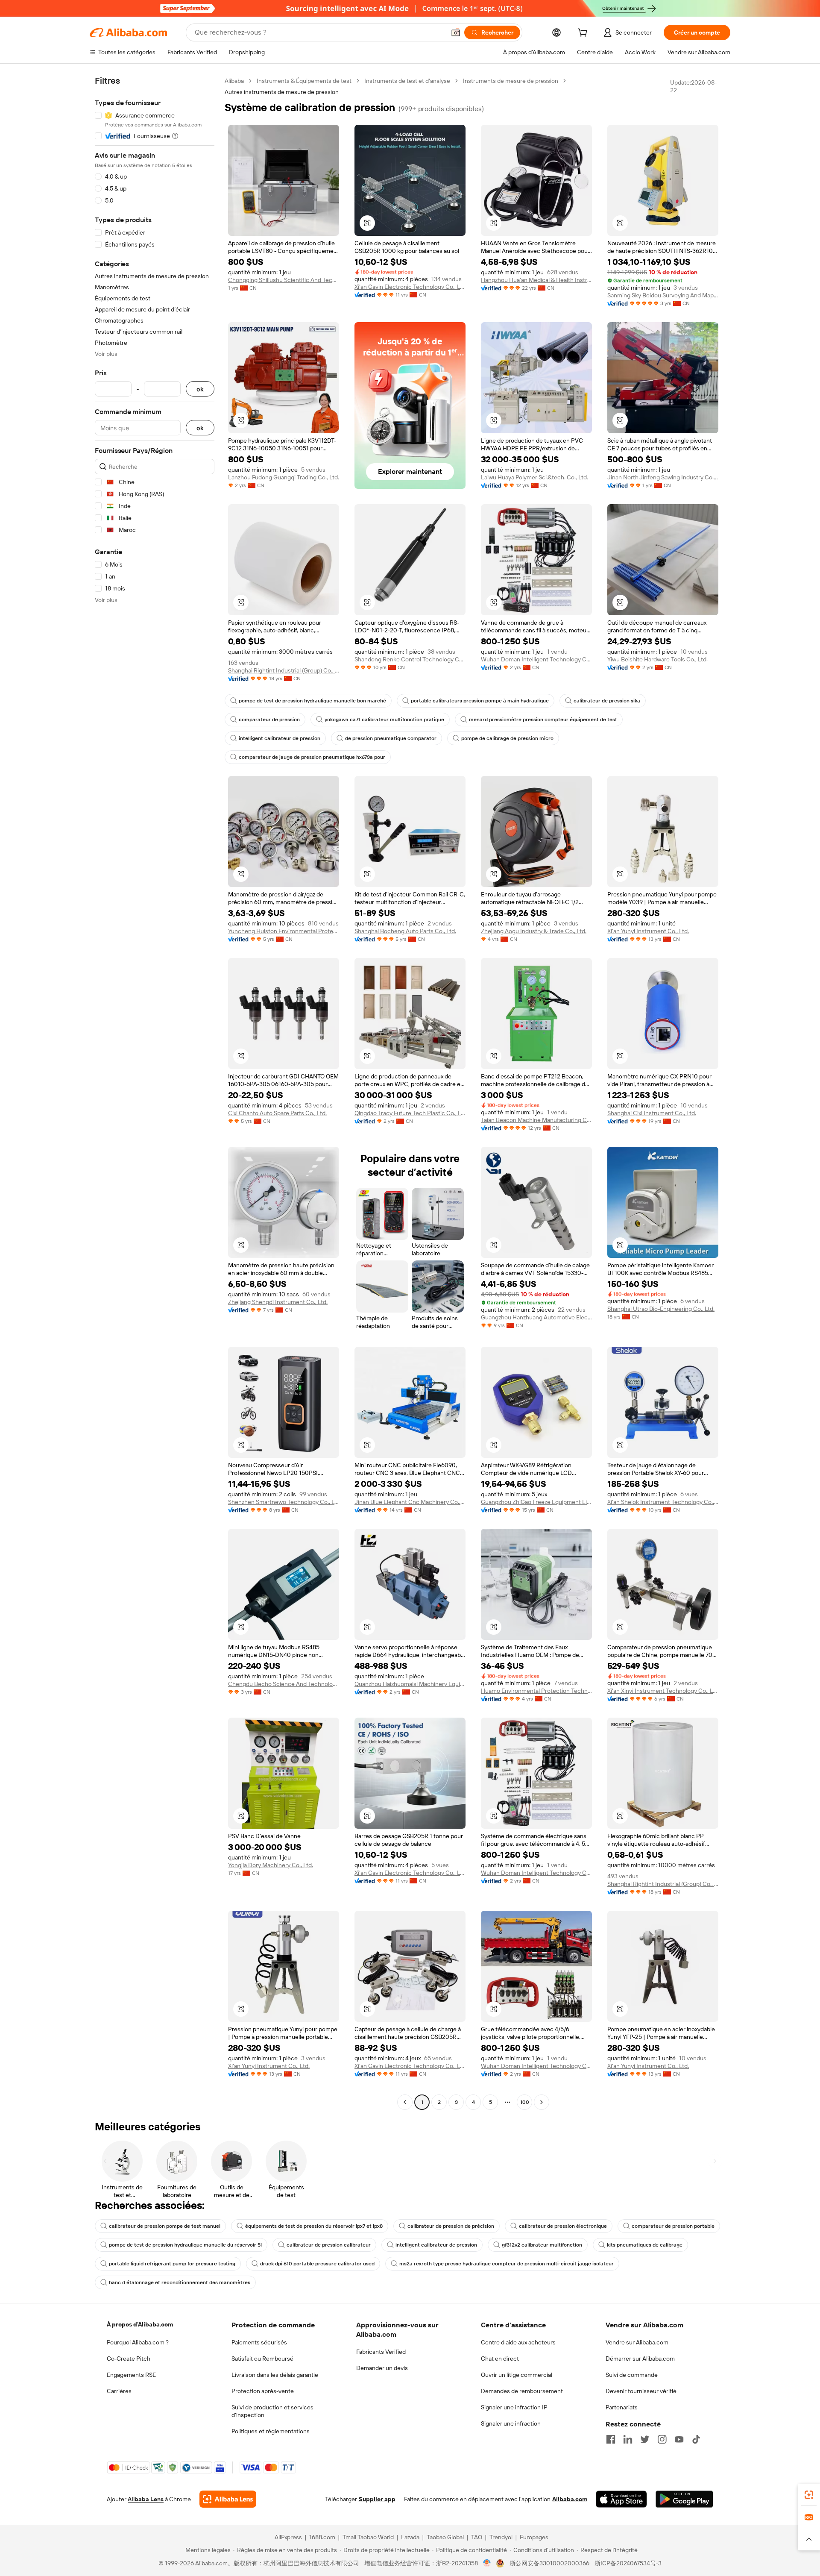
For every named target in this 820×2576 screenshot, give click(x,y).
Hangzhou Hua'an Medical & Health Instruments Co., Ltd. (536, 280)
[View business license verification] (487, 2563)
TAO (477, 2537)
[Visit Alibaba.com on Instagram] (662, 2439)
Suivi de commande (632, 2375)
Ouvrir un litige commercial (517, 2375)
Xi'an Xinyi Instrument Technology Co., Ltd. (663, 1691)
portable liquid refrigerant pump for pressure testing (172, 2264)
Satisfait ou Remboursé (262, 2359)
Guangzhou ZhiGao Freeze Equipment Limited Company (536, 1502)
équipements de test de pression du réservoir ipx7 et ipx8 (314, 2226)
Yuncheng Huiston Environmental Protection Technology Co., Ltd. (284, 931)
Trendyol (501, 2537)
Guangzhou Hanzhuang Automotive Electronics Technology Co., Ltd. (536, 1317)
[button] (456, 32)
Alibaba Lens (146, 2499)
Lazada (410, 2537)
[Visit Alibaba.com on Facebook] (611, 2439)
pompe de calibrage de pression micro (507, 738)
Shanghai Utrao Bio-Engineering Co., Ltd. (661, 1309)
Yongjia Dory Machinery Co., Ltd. (271, 1865)
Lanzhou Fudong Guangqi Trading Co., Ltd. (284, 477)
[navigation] (155, 1093)
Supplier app (377, 2499)
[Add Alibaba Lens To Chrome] (228, 2499)
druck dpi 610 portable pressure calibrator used (317, 2264)
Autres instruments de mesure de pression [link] (282, 92)
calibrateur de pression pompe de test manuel (165, 2226)
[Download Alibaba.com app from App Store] (621, 2499)
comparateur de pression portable (673, 2226)
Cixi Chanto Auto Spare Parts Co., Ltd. (277, 1113)
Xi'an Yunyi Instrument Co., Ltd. (648, 931)
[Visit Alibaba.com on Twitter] (645, 2439)
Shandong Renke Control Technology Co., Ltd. (410, 659)
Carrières (119, 2391)
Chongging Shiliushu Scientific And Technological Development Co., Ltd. (284, 280)
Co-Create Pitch (129, 2359)
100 (525, 2102)
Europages (534, 2537)
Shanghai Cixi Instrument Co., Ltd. (652, 1113)
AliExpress (288, 2537)
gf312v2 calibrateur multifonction (542, 2245)
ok (200, 389)
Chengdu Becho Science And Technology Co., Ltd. (284, 1684)
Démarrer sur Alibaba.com (640, 2359)
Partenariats (622, 2407)
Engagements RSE (131, 2375)
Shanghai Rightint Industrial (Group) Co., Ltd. (284, 670)
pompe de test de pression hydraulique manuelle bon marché (312, 701)
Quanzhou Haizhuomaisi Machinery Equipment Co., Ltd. (410, 1684)
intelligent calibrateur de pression (280, 738)
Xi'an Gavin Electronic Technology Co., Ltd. (410, 287)
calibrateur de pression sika (607, 701)
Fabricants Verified (381, 2352)
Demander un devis (382, 2368)
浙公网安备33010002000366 (549, 2563)
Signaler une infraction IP (514, 2407)
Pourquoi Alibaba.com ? (138, 2342)
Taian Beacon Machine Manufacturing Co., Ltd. (536, 1120)
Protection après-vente (263, 2391)
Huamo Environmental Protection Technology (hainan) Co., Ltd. (536, 1691)
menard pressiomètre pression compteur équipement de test (543, 720)
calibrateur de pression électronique (563, 2226)
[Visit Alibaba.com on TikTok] (696, 2439)
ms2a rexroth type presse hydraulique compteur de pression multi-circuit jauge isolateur (507, 2264)
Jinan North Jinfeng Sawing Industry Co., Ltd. (663, 477)
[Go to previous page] (405, 2102)
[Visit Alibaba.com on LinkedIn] (628, 2439)
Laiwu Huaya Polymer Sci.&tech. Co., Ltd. (534, 477)
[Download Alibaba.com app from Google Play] (684, 2499)
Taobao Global (445, 2537)
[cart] (584, 34)
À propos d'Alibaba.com (140, 2324)
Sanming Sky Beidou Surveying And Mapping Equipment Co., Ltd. (663, 295)
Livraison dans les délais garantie (275, 2375)
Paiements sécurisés (259, 2342)
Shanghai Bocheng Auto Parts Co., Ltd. (405, 931)
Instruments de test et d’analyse (407, 81)
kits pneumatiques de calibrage (645, 2245)
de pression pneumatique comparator (391, 738)
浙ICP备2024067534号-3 (628, 2563)
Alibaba (234, 81)
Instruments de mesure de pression (511, 81)
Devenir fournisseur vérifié (641, 2391)
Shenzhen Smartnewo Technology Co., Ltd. (284, 1502)
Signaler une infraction (511, 2423)
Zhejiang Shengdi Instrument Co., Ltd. (278, 1302)
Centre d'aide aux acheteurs (518, 2342)
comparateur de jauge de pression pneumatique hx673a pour (312, 757)
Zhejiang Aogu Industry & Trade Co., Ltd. (534, 931)
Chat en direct (500, 2359)
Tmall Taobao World (368, 2537)
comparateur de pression (269, 720)
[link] (809, 2495)
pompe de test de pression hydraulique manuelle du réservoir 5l (185, 2245)
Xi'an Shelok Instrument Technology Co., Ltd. (663, 1502)
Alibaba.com (570, 2499)
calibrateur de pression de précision (451, 2226)
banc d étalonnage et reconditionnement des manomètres (180, 2282)
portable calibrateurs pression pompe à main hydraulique (480, 701)
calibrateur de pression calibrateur (329, 2245)
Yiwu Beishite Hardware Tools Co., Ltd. (657, 659)
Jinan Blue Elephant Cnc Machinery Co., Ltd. (410, 1502)
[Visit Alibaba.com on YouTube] (679, 2439)
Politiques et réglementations (271, 2431)
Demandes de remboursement (522, 2391)
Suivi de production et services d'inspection (272, 2411)
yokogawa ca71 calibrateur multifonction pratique (384, 720)
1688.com (322, 2537)
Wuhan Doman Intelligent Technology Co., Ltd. (536, 659)
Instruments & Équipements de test (304, 81)
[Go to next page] (542, 2102)
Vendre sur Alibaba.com (637, 2342)
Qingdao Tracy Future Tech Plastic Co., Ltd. (410, 1113)
